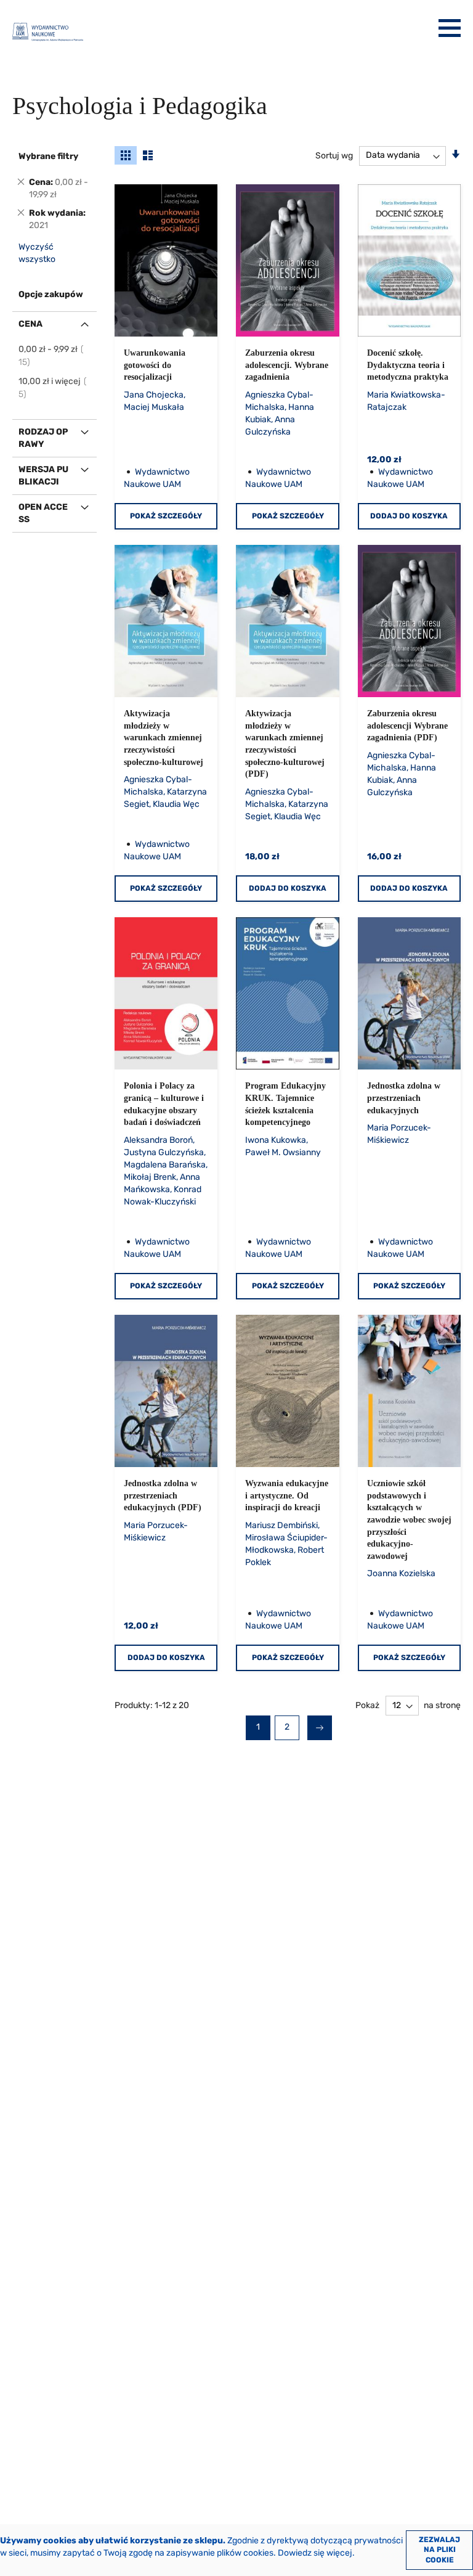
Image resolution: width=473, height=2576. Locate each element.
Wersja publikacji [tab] (43, 476)
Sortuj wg (334, 155)
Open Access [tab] (43, 513)
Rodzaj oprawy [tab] (43, 438)
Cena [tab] (30, 324)
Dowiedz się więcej (315, 2553)
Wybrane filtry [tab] (48, 156)
